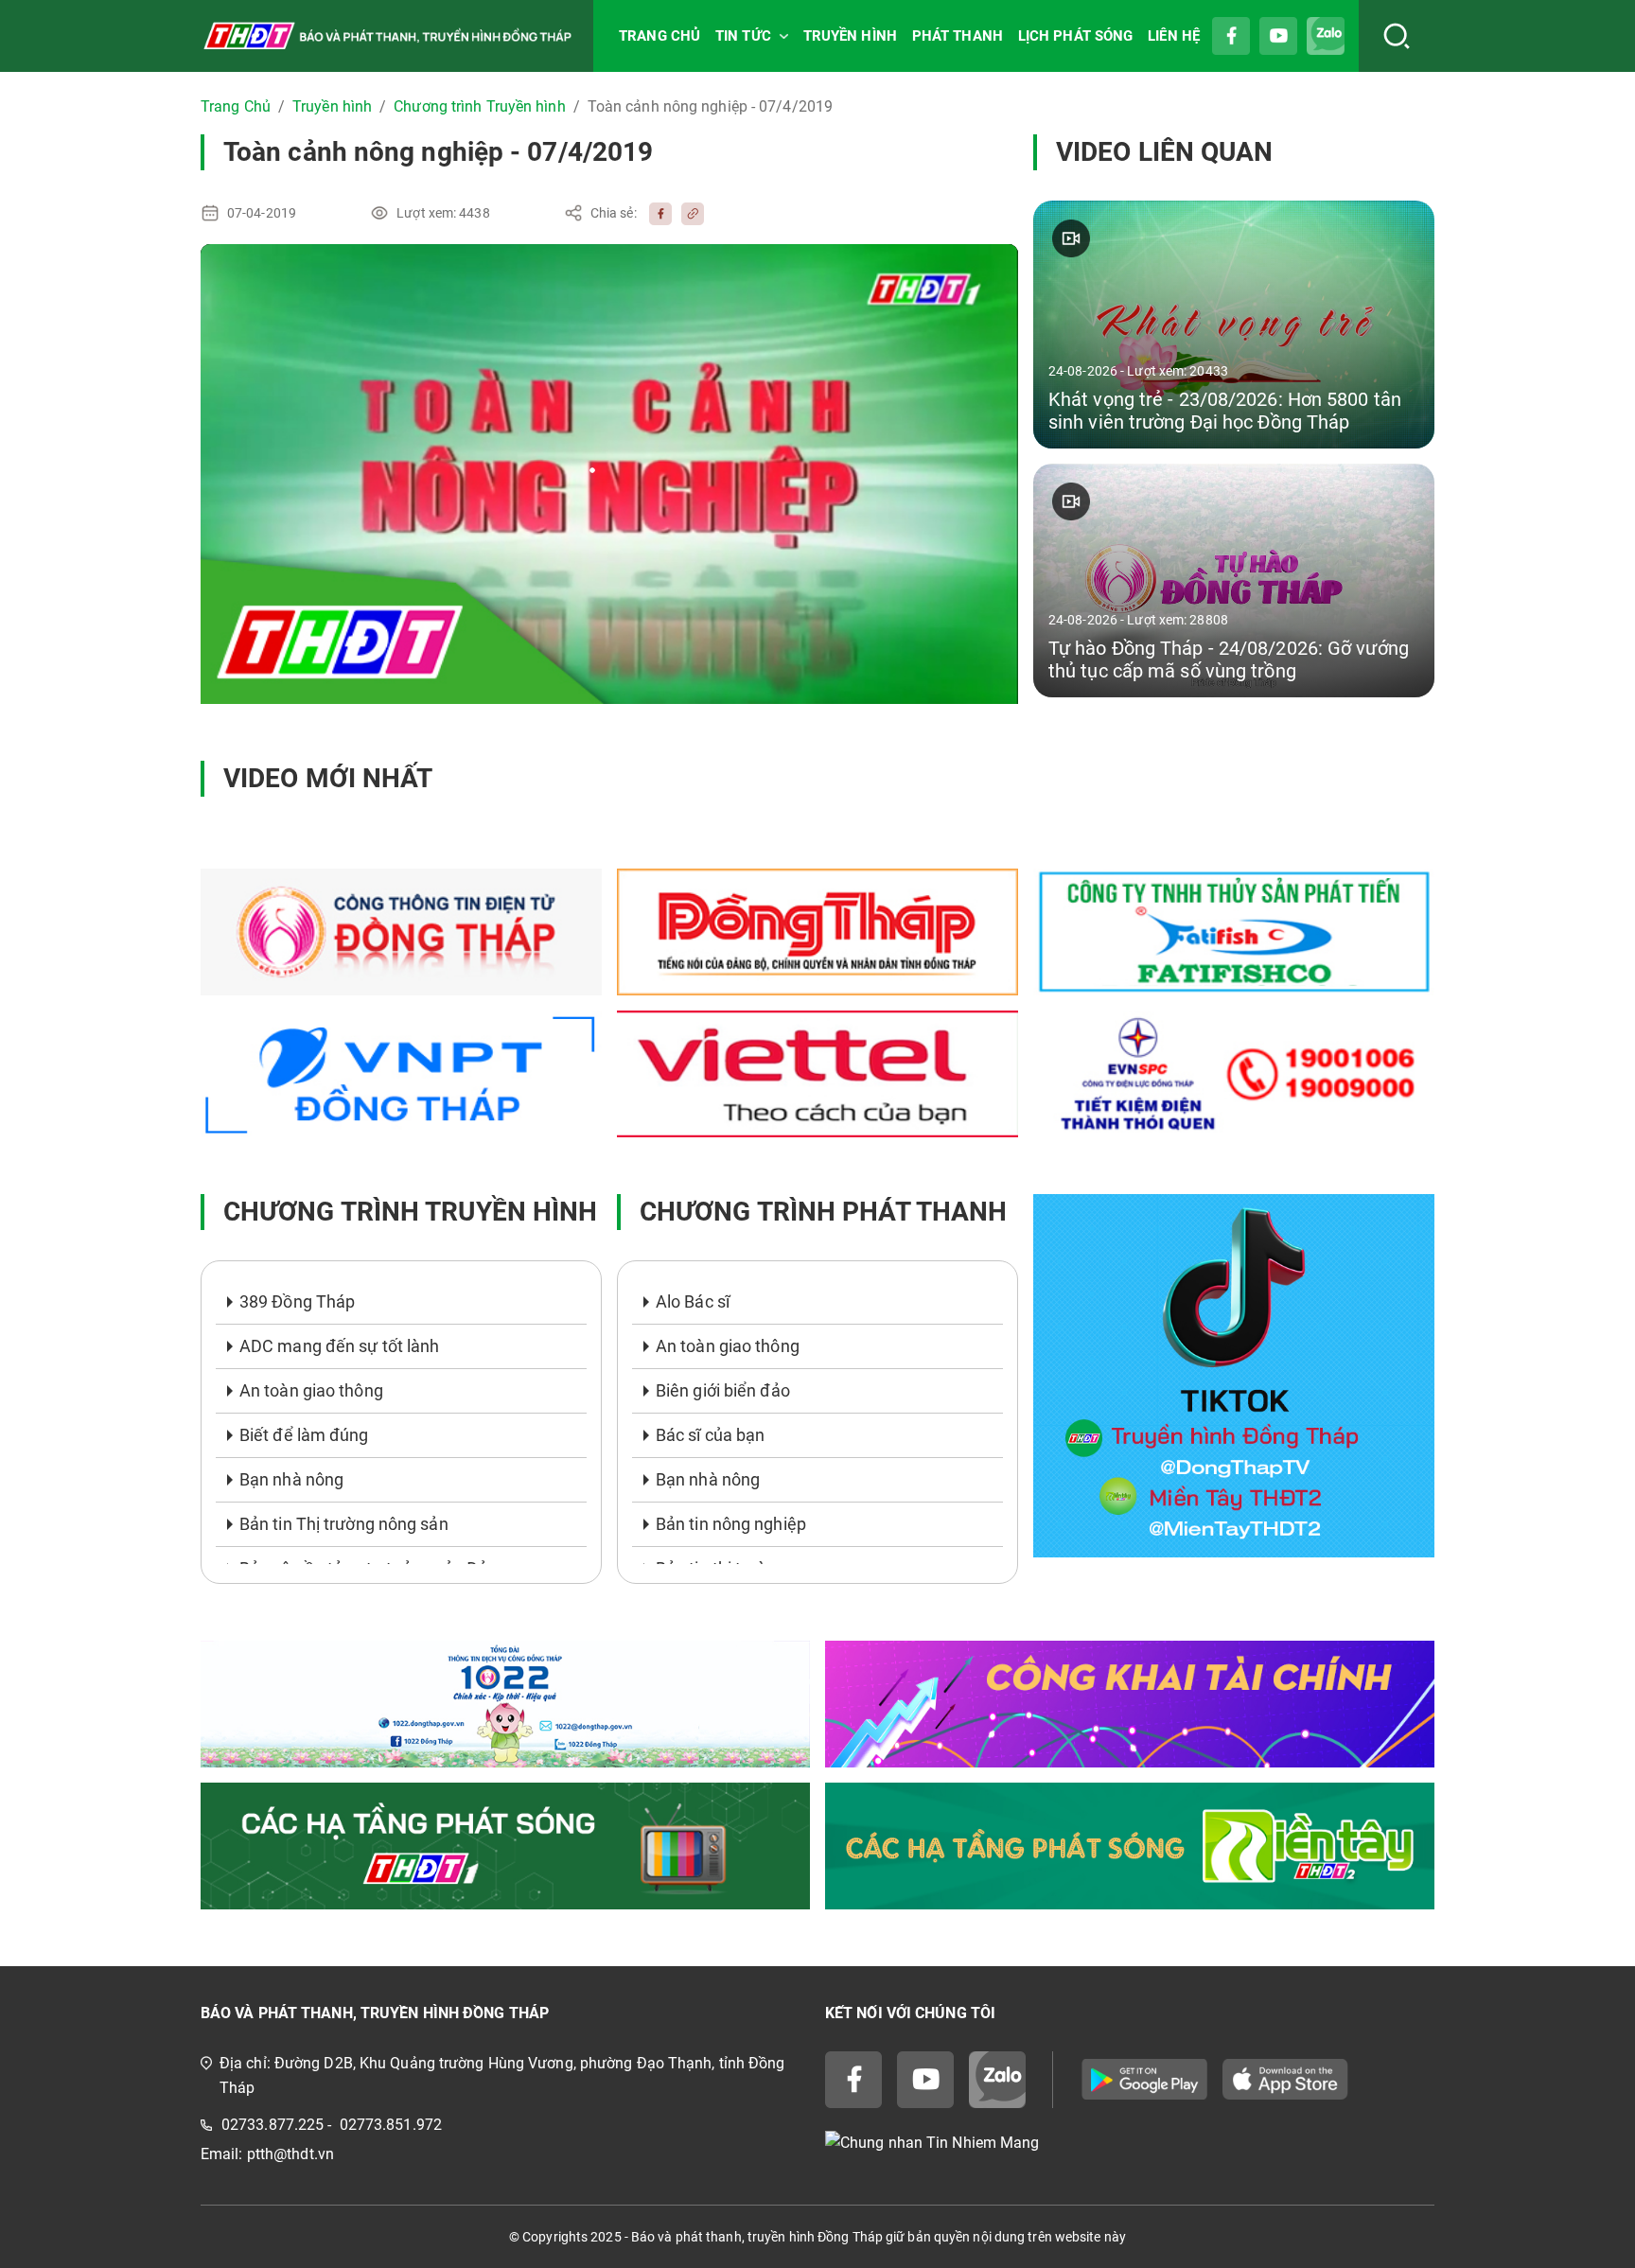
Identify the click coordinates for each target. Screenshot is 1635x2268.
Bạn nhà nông (291, 1479)
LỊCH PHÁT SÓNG (1075, 36)
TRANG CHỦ (659, 36)
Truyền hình (332, 106)
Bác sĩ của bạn (710, 1435)
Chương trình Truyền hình (479, 106)
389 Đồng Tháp (297, 1301)
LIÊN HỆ (1174, 36)
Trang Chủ (236, 106)
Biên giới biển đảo (723, 1390)
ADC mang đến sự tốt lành (339, 1346)
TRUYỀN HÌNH (850, 36)
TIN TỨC (743, 36)
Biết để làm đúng (304, 1435)
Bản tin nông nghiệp (731, 1524)
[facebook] (656, 213)
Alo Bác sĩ (693, 1301)
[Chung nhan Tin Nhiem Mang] (1130, 2144)
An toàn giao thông (311, 1390)
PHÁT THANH (958, 36)
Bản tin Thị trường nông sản (344, 1524)
